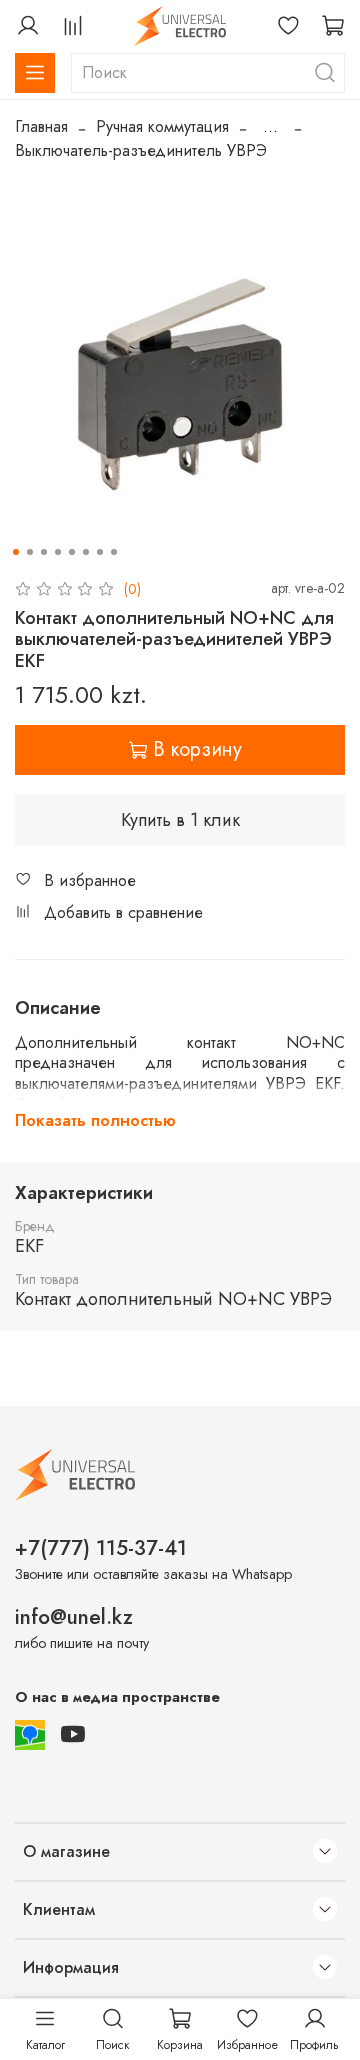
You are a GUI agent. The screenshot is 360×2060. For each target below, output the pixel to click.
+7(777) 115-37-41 (101, 1548)
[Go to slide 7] (100, 552)
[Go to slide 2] (30, 552)
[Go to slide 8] (114, 552)
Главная (41, 126)
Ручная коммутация (162, 126)
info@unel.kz (74, 1617)
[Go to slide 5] (72, 552)
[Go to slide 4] (58, 552)
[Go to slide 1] (16, 552)
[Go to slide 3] (44, 552)
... (270, 127)
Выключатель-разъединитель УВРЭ (141, 150)
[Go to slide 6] (86, 552)
